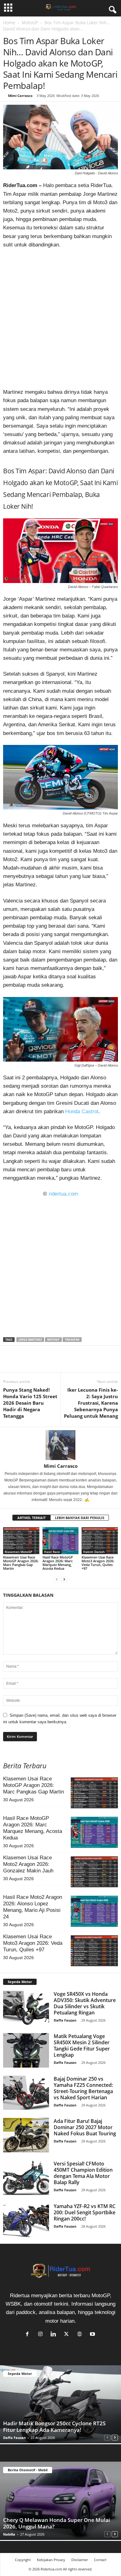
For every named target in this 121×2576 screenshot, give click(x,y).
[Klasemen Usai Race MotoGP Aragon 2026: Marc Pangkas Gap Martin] (21, 1541)
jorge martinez (30, 1340)
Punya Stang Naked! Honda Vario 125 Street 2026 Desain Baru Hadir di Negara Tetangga (30, 1403)
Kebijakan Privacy (51, 2560)
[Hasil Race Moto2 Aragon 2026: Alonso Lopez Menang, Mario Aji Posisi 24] (94, 1911)
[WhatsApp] (38, 1363)
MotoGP (30, 23)
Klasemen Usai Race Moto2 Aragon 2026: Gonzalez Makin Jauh (28, 1864)
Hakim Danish (94, 1552)
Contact (100, 2560)
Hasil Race (52, 1552)
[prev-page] (57, 1579)
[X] (24, 1363)
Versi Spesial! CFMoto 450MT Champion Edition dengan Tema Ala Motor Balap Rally (83, 2173)
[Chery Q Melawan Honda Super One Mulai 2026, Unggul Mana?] (60, 2501)
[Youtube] (93, 2334)
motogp (53, 1340)
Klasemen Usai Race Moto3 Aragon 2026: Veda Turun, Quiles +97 (98, 1563)
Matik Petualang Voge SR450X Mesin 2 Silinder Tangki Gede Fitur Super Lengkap (82, 2046)
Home (9, 23)
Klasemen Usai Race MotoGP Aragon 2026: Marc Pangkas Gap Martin (21, 1563)
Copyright (23, 2560)
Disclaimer (80, 2560)
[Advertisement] (60, 320)
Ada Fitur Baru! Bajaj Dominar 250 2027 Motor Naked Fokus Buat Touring (85, 2127)
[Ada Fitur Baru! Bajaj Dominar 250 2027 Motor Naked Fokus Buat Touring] (26, 2135)
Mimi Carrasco (20, 96)
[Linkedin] (52, 1363)
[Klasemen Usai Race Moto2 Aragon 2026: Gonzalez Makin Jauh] (94, 1872)
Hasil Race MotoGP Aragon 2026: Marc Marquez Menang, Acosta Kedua (58, 1563)
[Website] (81, 2334)
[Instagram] (42, 2334)
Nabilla (9, 2534)
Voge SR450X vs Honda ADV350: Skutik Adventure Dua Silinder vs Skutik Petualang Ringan (85, 2003)
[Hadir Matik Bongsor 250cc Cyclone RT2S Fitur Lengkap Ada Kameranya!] (60, 2404)
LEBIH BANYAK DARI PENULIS (80, 1518)
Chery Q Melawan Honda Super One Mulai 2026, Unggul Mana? (57, 2523)
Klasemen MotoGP (18, 1552)
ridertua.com (63, 1194)
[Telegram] (66, 1363)
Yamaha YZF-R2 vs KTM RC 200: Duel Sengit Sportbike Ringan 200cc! (85, 2212)
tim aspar (72, 1340)
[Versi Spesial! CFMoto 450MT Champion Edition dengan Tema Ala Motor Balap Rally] (26, 2178)
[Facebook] (9, 1363)
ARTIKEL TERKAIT (31, 1518)
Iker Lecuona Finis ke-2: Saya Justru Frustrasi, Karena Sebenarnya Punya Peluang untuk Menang (91, 1403)
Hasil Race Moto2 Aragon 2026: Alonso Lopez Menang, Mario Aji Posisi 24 (33, 1907)
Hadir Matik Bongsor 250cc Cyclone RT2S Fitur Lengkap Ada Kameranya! (54, 2427)
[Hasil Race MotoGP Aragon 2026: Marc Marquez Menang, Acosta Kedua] (61, 1541)
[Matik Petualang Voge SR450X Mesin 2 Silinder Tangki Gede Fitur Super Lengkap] (26, 2050)
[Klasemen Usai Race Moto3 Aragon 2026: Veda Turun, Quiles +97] (100, 1541)
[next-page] (64, 1579)
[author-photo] (60, 1445)
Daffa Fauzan (65, 2020)
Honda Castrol (82, 1111)
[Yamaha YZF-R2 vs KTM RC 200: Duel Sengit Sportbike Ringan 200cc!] (26, 2220)
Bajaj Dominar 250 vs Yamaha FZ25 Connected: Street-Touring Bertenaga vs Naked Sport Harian (83, 2088)
